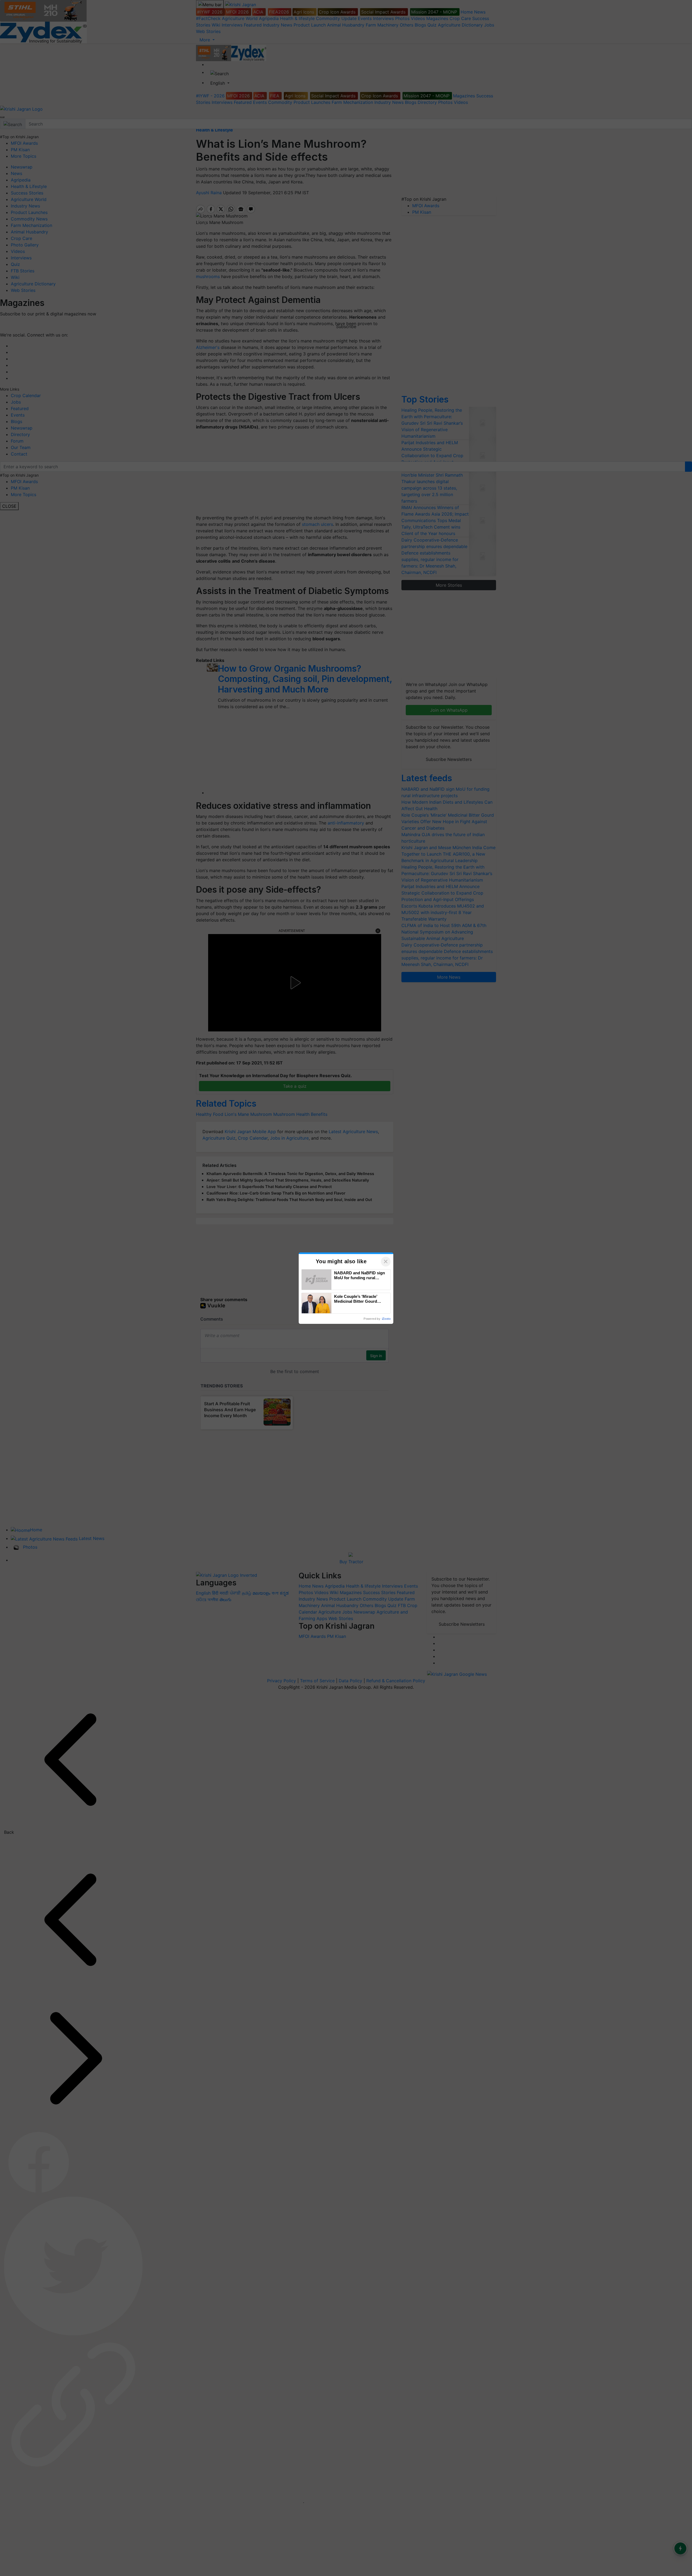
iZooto (386, 1319)
